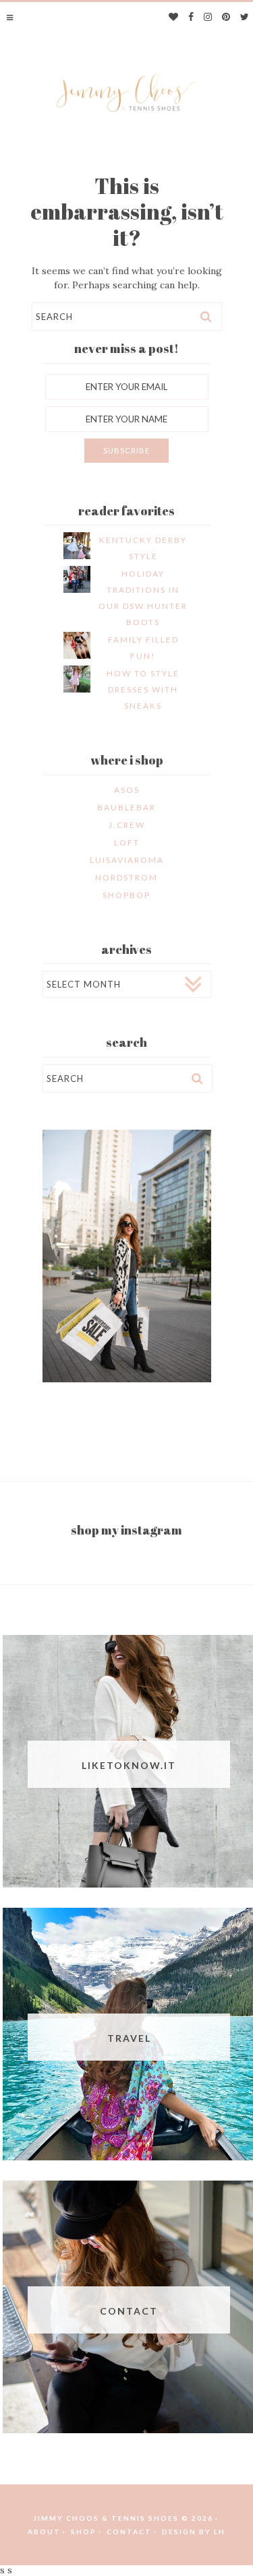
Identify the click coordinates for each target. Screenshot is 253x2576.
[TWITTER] (245, 18)
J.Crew (127, 825)
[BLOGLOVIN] (174, 18)
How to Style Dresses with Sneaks (143, 689)
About (44, 2532)
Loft (127, 842)
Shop (84, 2532)
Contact (129, 2532)
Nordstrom (126, 877)
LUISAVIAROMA (127, 860)
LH (220, 2532)
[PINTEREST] (226, 18)
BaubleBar (126, 807)
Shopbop (126, 895)
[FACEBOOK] (191, 18)
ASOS (127, 790)
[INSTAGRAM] (208, 18)
